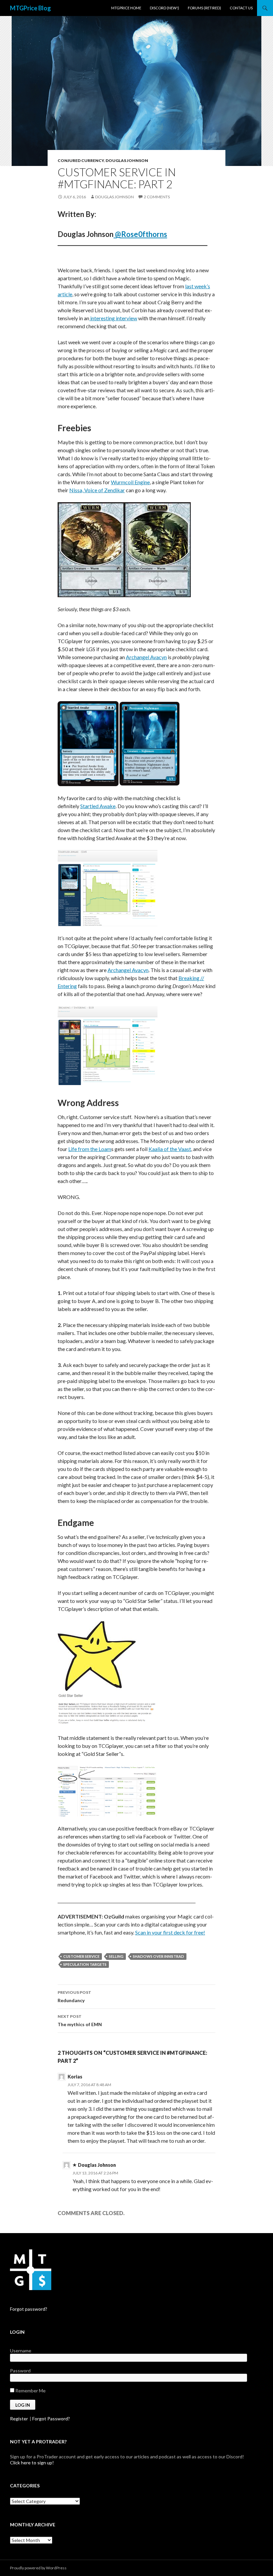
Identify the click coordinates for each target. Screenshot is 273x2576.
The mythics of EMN (80, 2020)
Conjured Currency (81, 160)
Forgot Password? (51, 2419)
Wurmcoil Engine (130, 482)
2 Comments (157, 197)
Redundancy (74, 1996)
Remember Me (30, 2391)
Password (20, 2371)
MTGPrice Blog (30, 8)
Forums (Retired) (204, 8)
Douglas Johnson (127, 160)
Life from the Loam (90, 1149)
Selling (116, 1956)
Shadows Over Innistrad (158, 1956)
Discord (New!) (164, 8)
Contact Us (241, 8)
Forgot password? (29, 2309)
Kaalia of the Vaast (170, 1149)
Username (21, 2351)
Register (19, 2419)
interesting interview (113, 318)
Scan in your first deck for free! (170, 1932)
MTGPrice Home (126, 8)
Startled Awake (98, 806)
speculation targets (85, 1964)
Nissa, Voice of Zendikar (97, 490)
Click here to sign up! (32, 2463)
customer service (81, 1956)
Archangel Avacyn (146, 657)
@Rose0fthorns (140, 234)
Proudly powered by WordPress (38, 2568)
